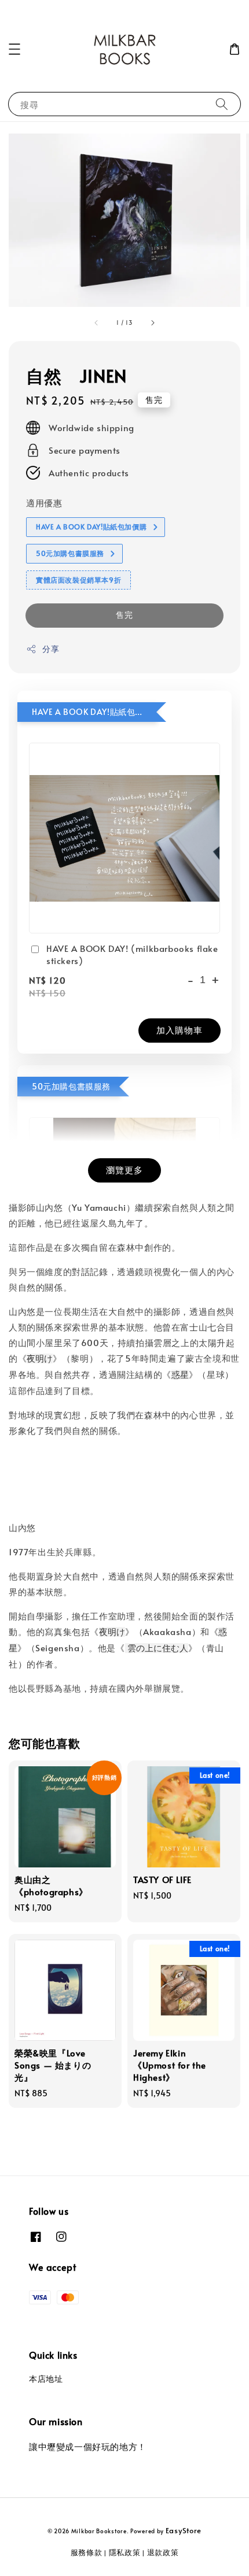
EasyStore (184, 2530)
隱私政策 (125, 2552)
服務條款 (87, 2552)
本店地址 (46, 2379)
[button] (14, 49)
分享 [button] (51, 649)
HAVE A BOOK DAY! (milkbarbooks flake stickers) (132, 954)
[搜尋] (222, 104)
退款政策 (163, 2552)
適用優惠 (44, 503)
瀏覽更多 (124, 1170)
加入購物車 (180, 1030)
